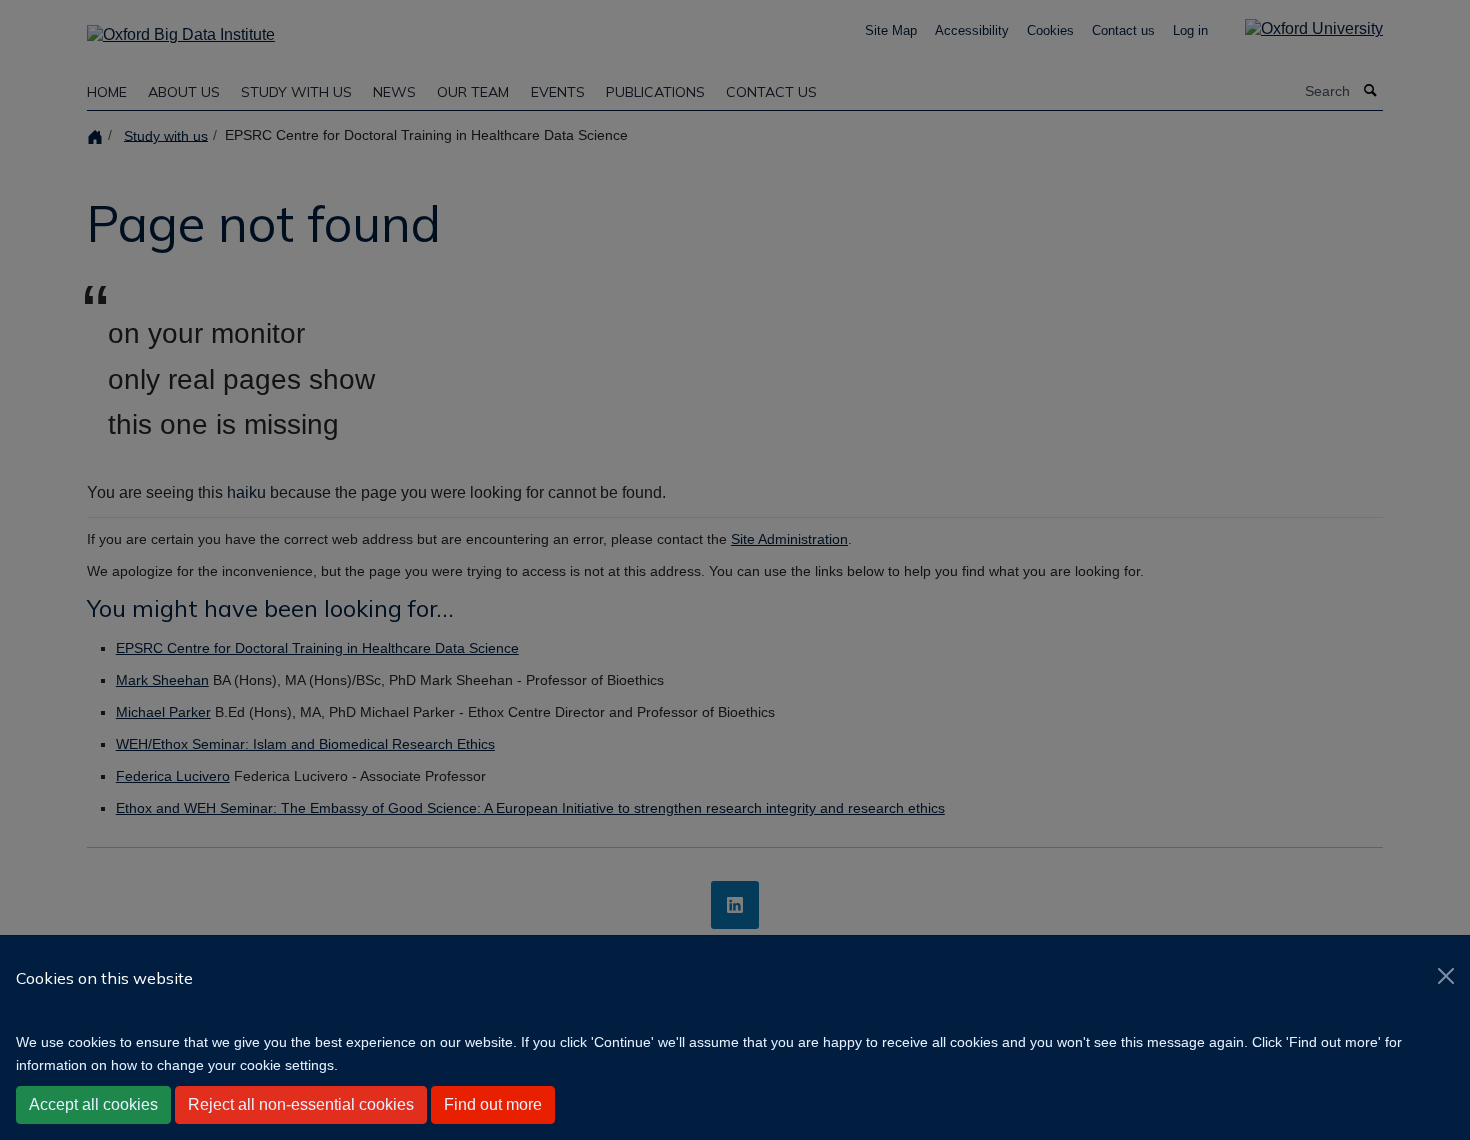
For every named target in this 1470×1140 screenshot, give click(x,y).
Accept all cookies (93, 1104)
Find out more (493, 1104)
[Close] (1446, 976)
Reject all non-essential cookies (301, 1104)
